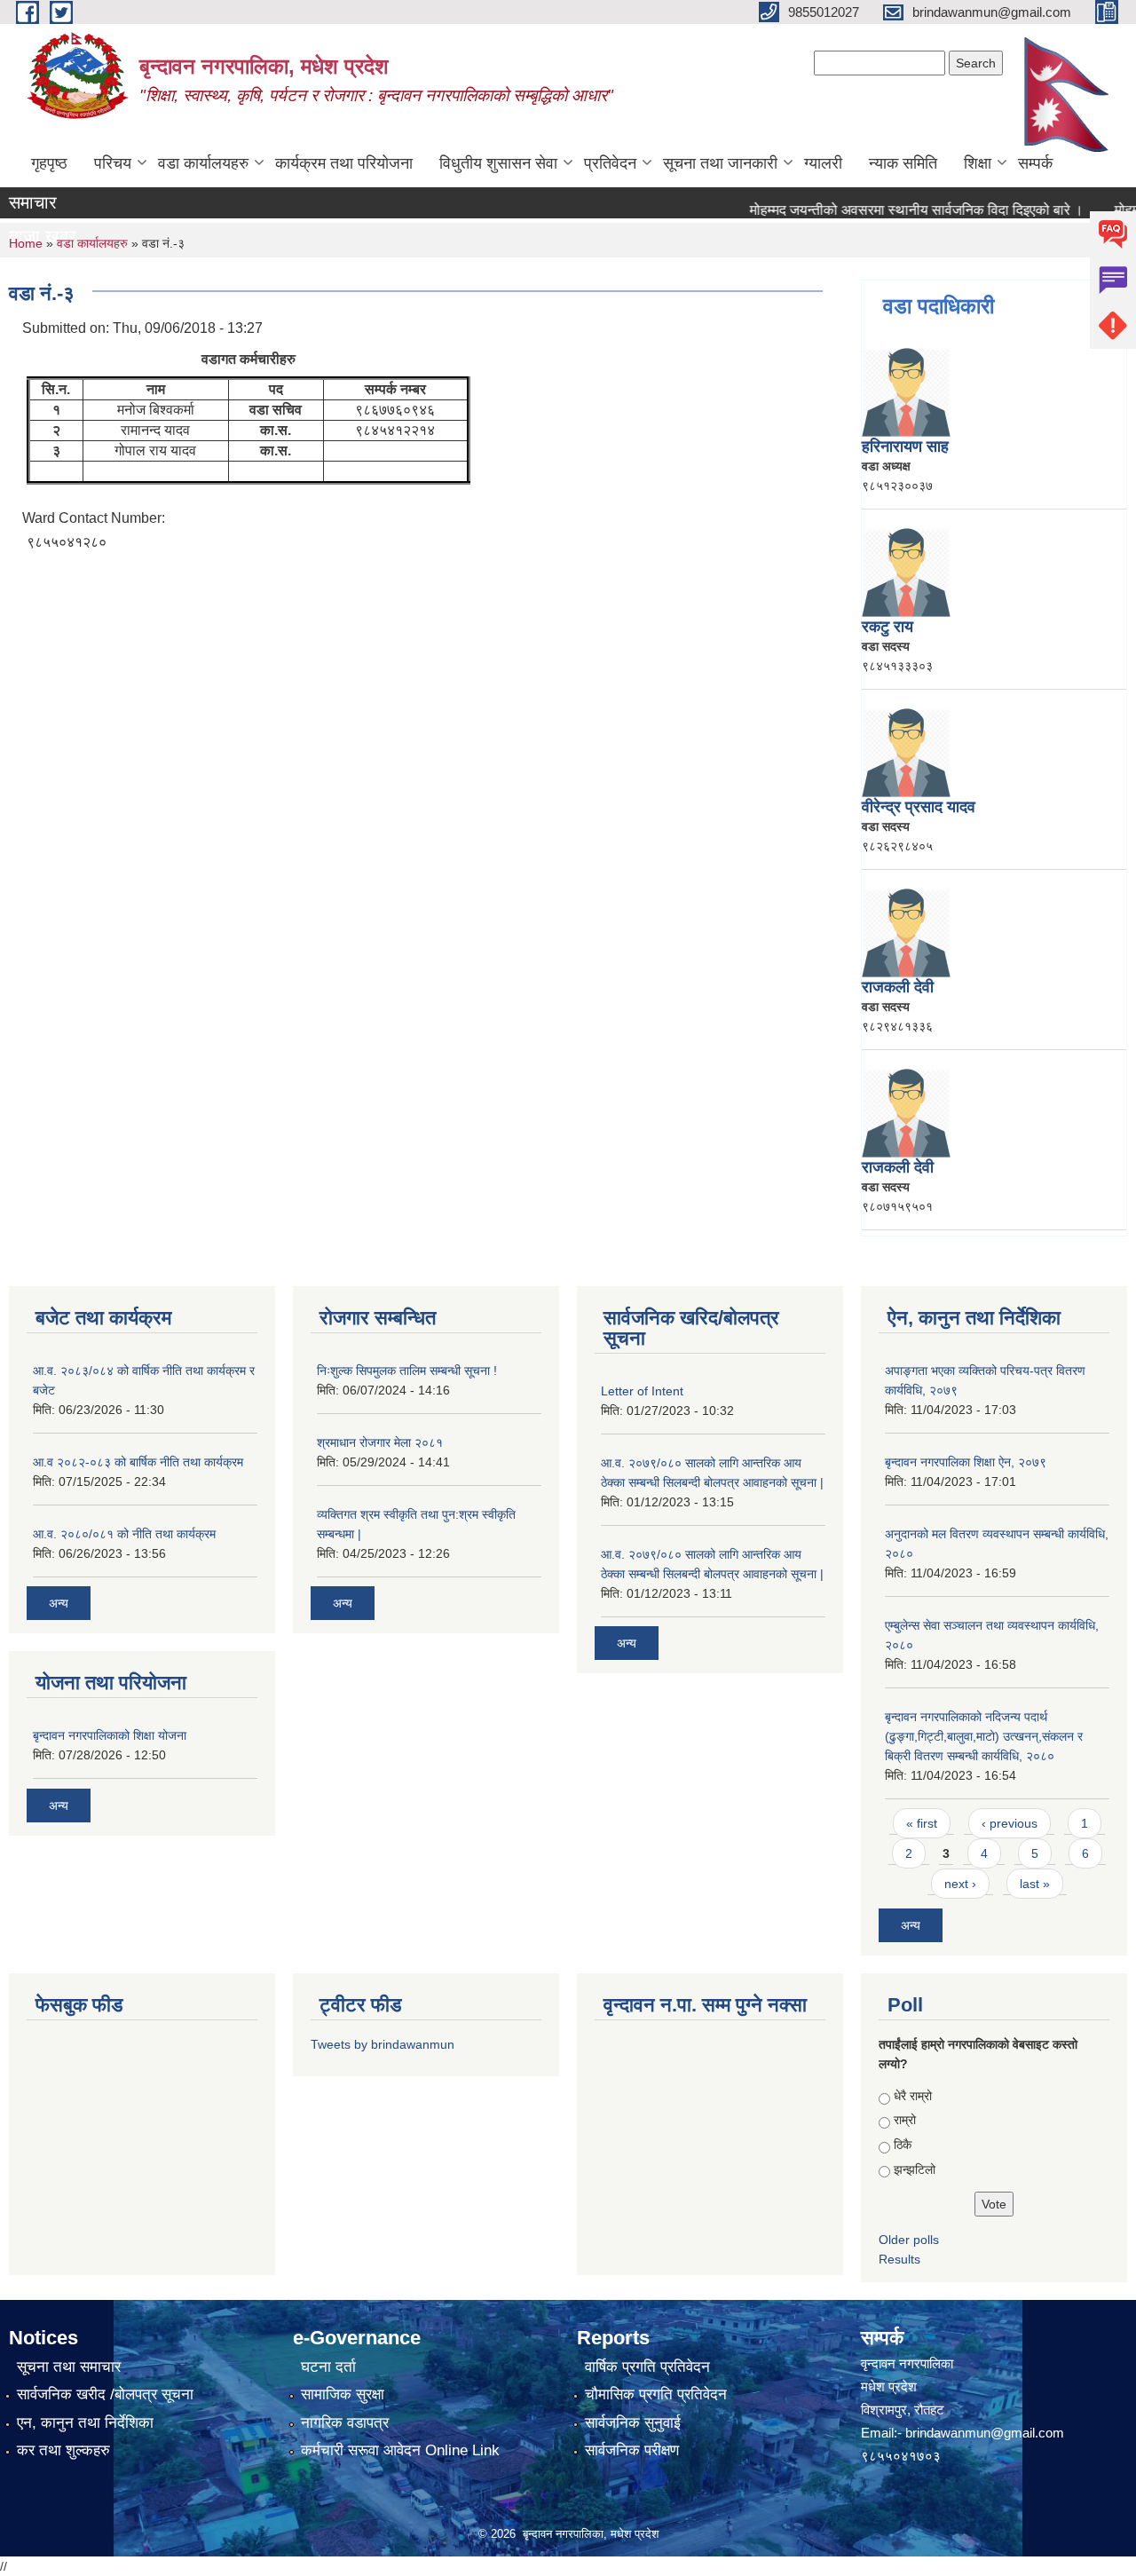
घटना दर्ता (328, 2367)
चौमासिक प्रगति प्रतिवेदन (656, 2394)
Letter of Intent (642, 1391)
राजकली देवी (898, 987)
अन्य (59, 1603)
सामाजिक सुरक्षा (343, 2394)
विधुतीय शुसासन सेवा (498, 163)
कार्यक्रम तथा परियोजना (344, 163)
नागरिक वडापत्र (345, 2423)
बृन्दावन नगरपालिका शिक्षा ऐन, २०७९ (966, 1462)
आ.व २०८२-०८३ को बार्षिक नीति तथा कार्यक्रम (138, 1462)
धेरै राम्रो (913, 2096)
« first (922, 1823)
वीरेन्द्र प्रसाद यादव (919, 807)
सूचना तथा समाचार (69, 2367)
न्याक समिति (903, 163)
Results (899, 2259)
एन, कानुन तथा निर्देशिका (85, 2423)
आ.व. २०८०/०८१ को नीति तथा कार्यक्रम (124, 1534)
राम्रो (905, 2120)
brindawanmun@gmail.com (985, 2433)
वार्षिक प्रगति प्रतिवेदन (647, 2367)
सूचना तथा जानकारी (720, 163)
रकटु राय (887, 627)
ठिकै (903, 2145)
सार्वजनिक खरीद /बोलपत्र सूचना (105, 2394)
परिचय (113, 163)
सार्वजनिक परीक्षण (632, 2450)
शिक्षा (978, 163)
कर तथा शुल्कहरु (63, 2450)
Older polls (909, 2240)
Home (26, 243)
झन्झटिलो (915, 2169)
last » (1035, 1884)
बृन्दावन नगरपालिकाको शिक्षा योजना (110, 1735)
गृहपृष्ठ (49, 163)
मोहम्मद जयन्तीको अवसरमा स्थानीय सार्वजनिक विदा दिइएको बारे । (887, 210)
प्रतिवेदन (610, 163)
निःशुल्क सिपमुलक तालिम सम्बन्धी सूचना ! (407, 1371)
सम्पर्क (1035, 163)
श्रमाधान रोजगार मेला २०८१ (380, 1442)
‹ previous (1010, 1823)
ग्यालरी (823, 163)
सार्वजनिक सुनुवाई (633, 2423)
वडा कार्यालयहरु (203, 163)
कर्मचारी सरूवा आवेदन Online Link (400, 2450)
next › (960, 1884)
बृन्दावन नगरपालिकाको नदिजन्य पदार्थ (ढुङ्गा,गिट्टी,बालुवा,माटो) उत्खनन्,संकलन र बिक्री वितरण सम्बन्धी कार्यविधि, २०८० (984, 1736)
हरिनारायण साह (905, 446)
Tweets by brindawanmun (383, 2044)
